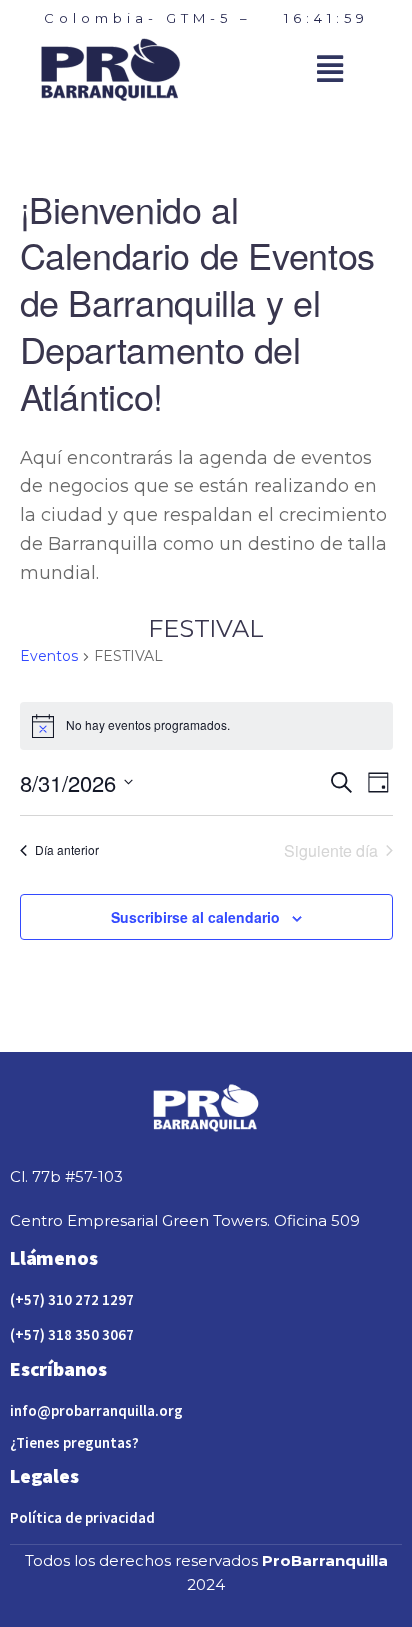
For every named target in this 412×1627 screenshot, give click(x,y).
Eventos (49, 656)
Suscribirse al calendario (195, 917)
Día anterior (67, 849)
